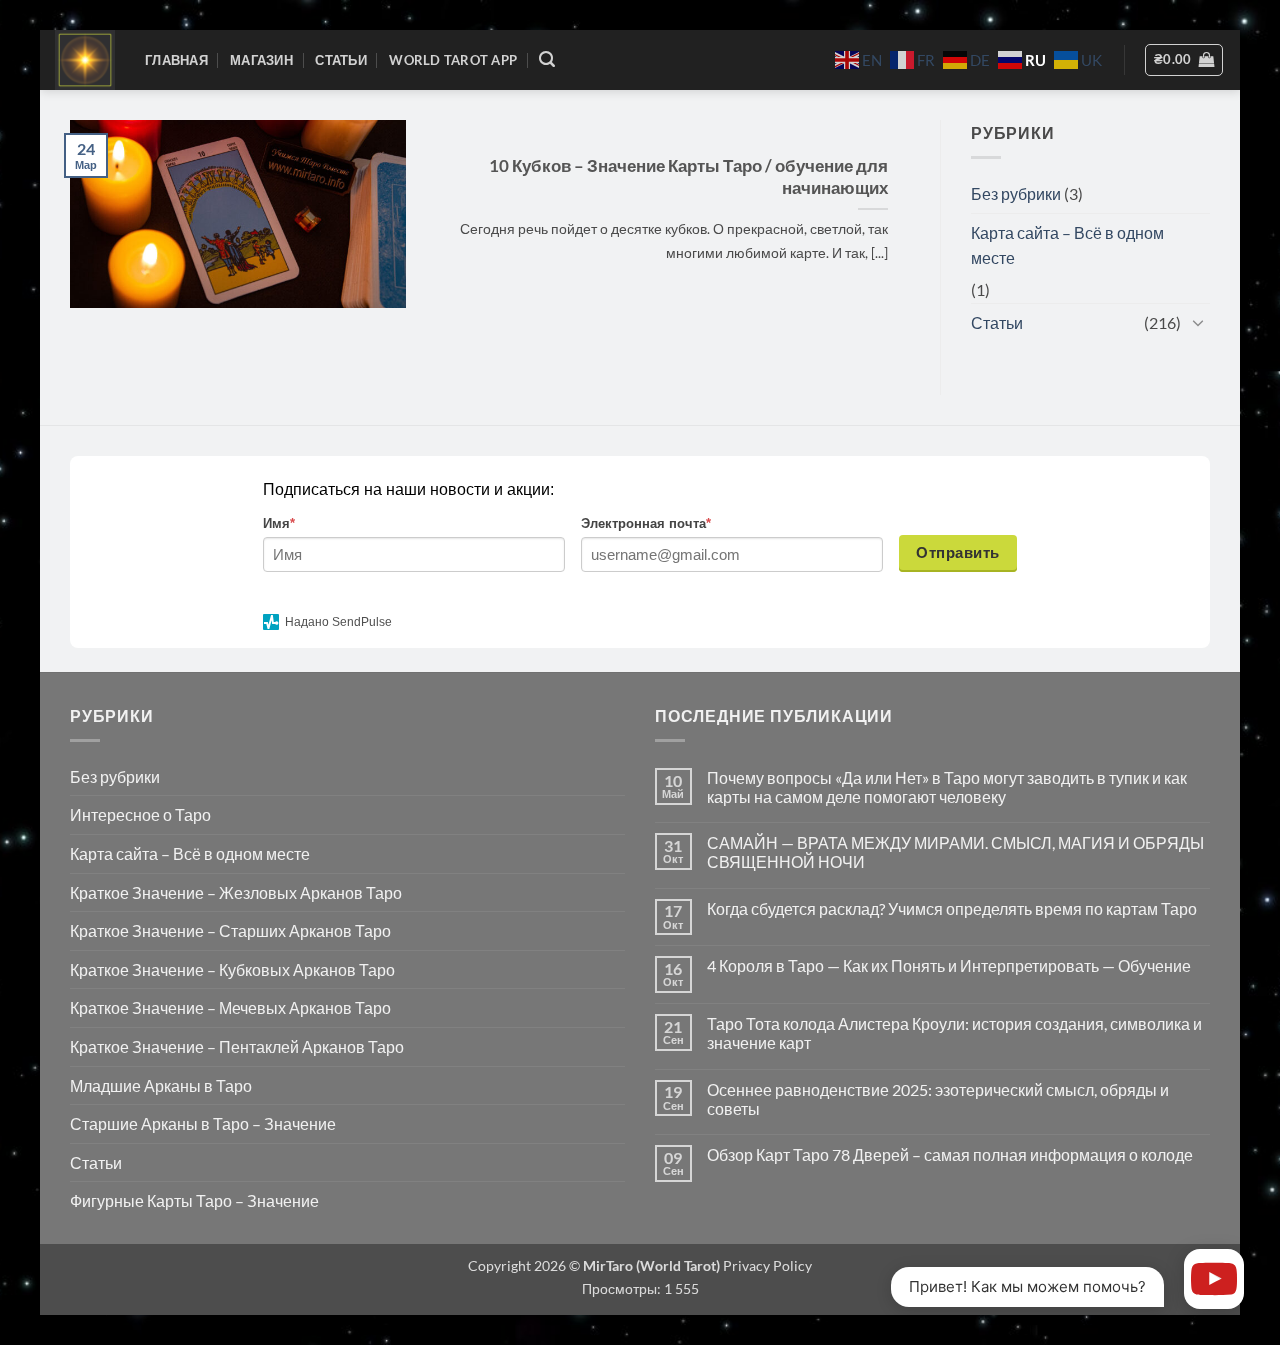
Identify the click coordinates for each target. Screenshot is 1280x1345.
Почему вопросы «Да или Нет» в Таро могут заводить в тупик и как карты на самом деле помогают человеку (947, 787)
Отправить (957, 552)
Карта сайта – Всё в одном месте (1067, 245)
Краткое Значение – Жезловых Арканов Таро (236, 892)
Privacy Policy (766, 1265)
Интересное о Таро (140, 814)
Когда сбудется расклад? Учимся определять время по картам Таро (952, 908)
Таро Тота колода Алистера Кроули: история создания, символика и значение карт (954, 1033)
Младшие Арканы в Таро (161, 1085)
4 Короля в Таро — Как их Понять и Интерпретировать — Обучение (949, 965)
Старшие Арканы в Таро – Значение (203, 1123)
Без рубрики (1016, 193)
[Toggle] (1198, 322)
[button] (547, 59)
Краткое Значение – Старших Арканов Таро (230, 930)
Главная (176, 60)
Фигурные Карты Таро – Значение (194, 1200)
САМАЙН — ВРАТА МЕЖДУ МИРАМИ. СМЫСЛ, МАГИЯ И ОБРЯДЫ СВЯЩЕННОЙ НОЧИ (955, 852)
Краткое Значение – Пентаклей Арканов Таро (237, 1046)
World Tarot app (453, 60)
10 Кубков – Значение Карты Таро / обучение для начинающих (688, 177)
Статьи (341, 60)
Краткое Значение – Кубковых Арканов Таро (232, 969)
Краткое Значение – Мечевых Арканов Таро (230, 1007)
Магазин (261, 60)
